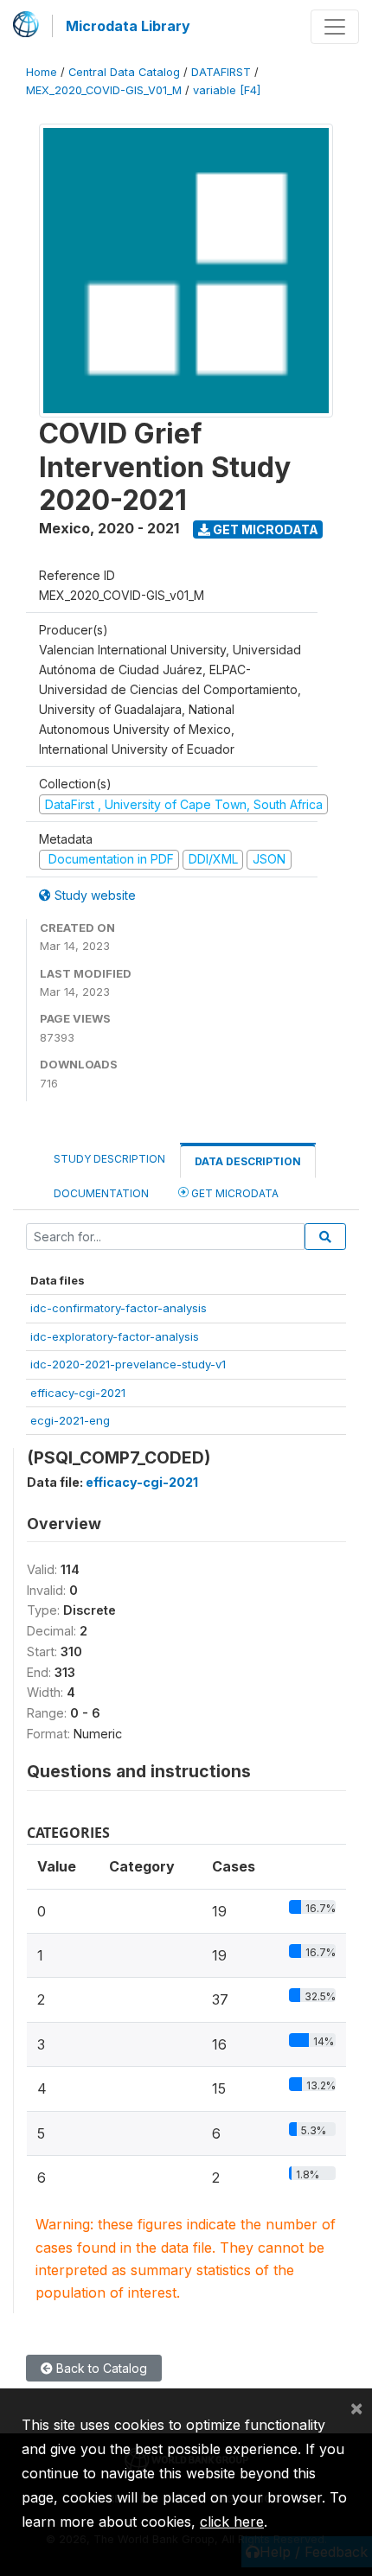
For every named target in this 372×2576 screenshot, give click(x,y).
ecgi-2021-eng (70, 1420)
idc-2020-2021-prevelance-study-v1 (128, 1364)
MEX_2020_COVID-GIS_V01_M (104, 90)
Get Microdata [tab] (234, 1193)
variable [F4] (227, 90)
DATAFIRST (221, 72)
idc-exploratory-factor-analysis (115, 1336)
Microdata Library (128, 26)
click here (232, 2522)
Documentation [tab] (101, 1193)
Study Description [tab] (109, 1159)
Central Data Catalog (124, 72)
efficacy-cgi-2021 (78, 1393)
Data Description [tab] (248, 1161)
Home (42, 72)
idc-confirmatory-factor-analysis (119, 1308)
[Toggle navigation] (335, 27)
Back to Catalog (100, 2368)
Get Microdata (264, 529)
